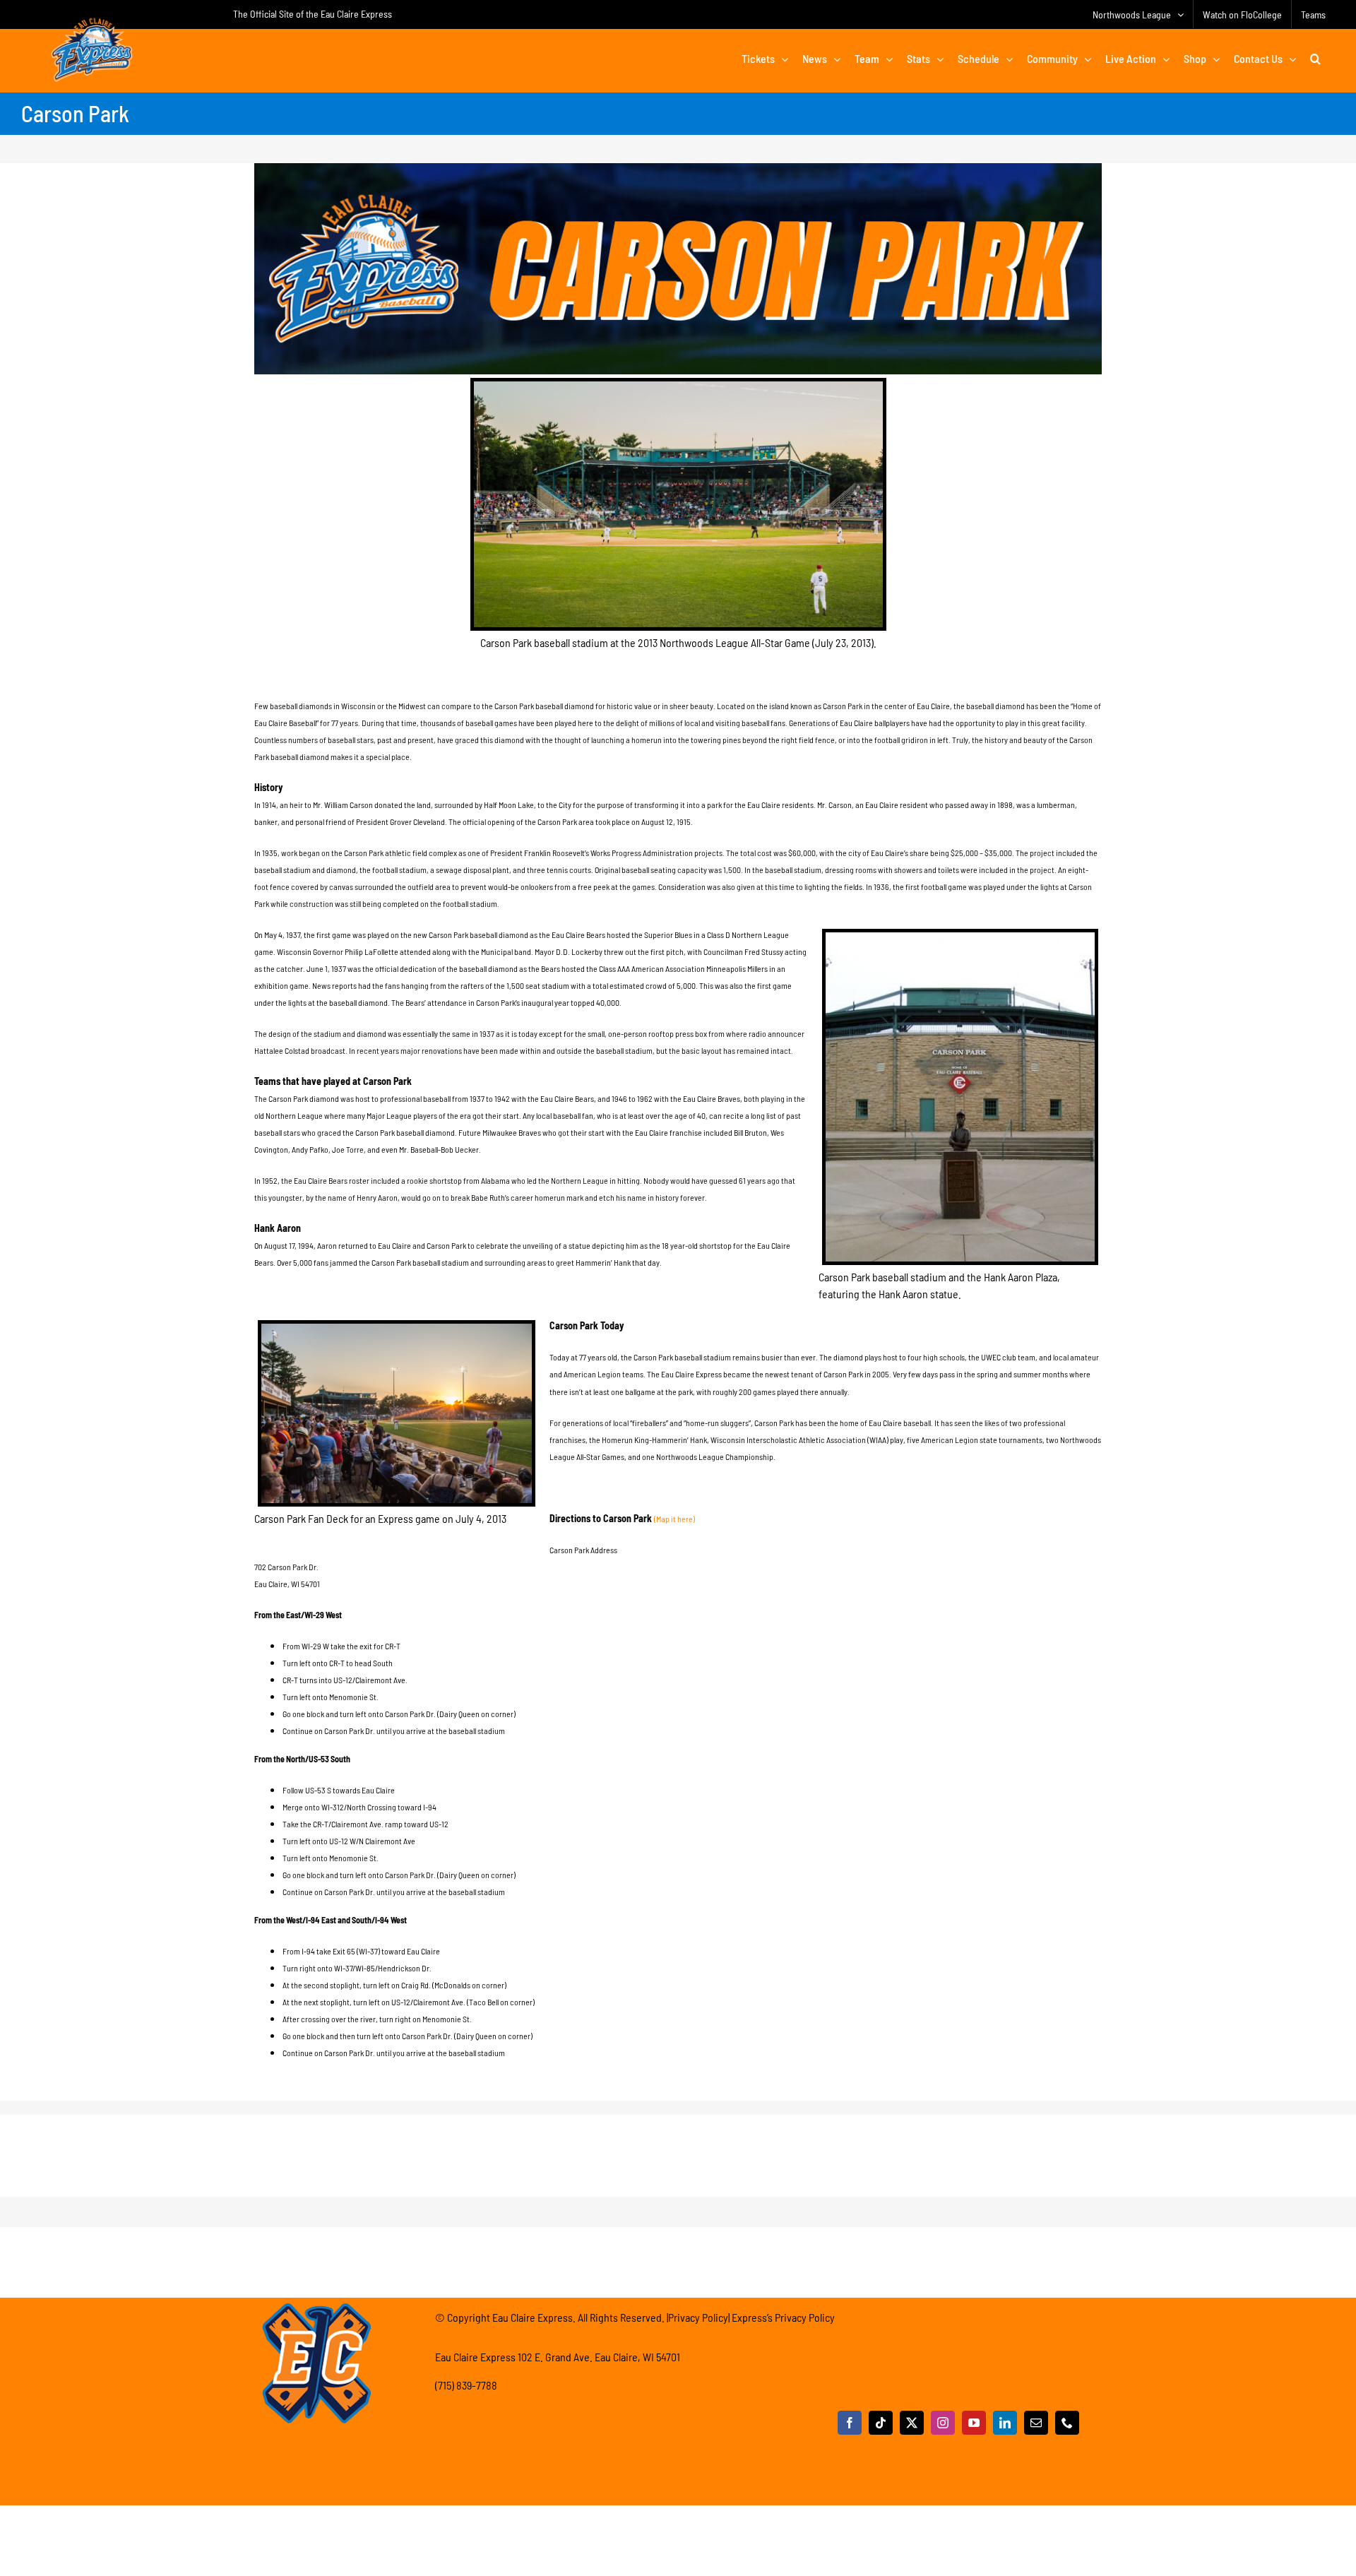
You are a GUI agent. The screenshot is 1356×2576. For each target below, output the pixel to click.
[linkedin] (1005, 2423)
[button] (1315, 59)
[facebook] (850, 2423)
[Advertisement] (678, 2147)
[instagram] (943, 2423)
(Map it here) (674, 1519)
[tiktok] (881, 2423)
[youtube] (974, 2423)
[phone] (1067, 2423)
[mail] (1036, 2423)
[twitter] (912, 2423)
